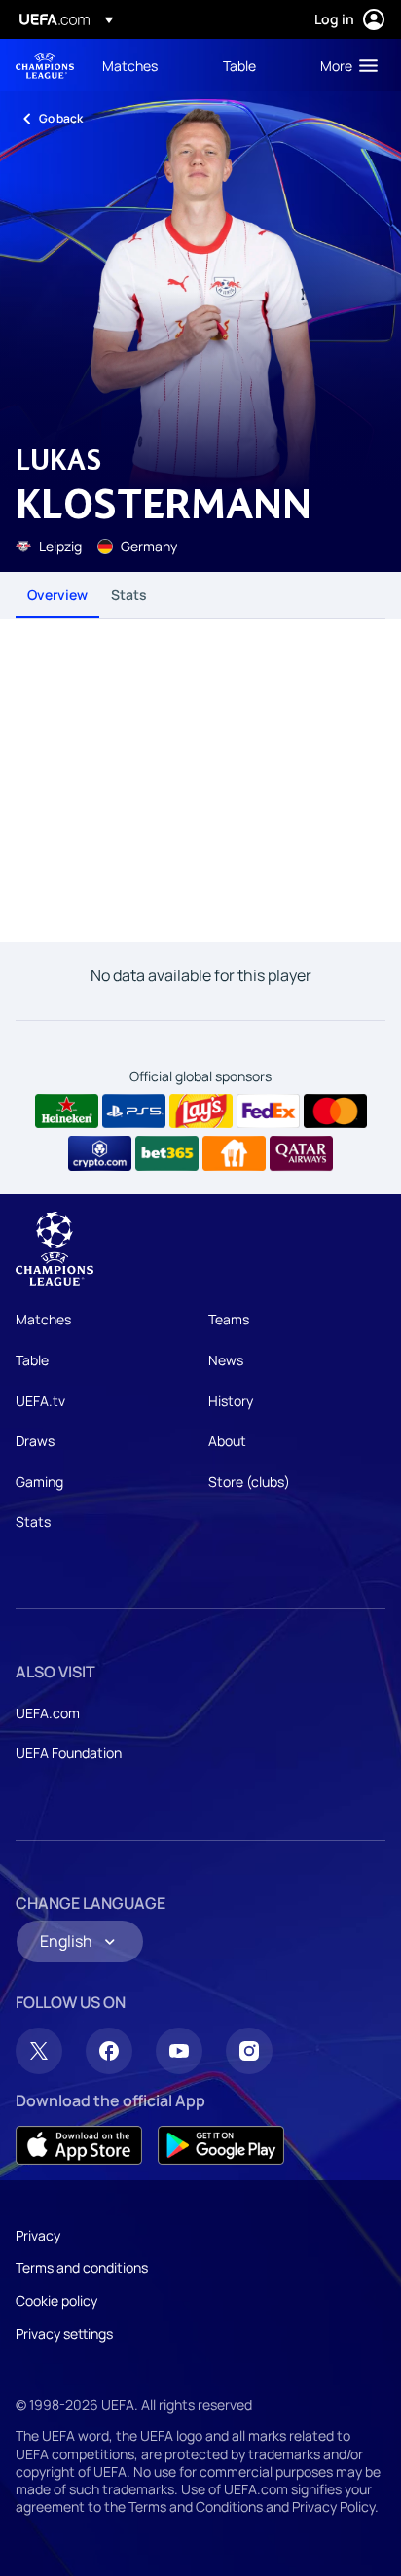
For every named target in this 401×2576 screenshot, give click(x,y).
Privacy (38, 2235)
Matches (43, 1319)
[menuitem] (146, 65)
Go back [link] (61, 118)
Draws (35, 1441)
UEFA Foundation (69, 1753)
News (226, 1360)
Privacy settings (64, 2333)
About (227, 1441)
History (231, 1401)
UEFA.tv (40, 1401)
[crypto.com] (100, 1153)
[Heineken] (67, 1112)
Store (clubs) (249, 1482)
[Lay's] (201, 1112)
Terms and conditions (82, 2267)
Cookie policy (56, 2300)
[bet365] (167, 1153)
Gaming (39, 1482)
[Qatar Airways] (301, 1153)
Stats (129, 595)
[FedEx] (268, 1112)
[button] (345, 65)
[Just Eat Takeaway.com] (234, 1153)
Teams (229, 1319)
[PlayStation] (134, 1112)
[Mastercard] (335, 1112)
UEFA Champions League (45, 66)
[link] (130, 65)
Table (32, 1360)
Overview (57, 595)
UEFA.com (48, 1713)
